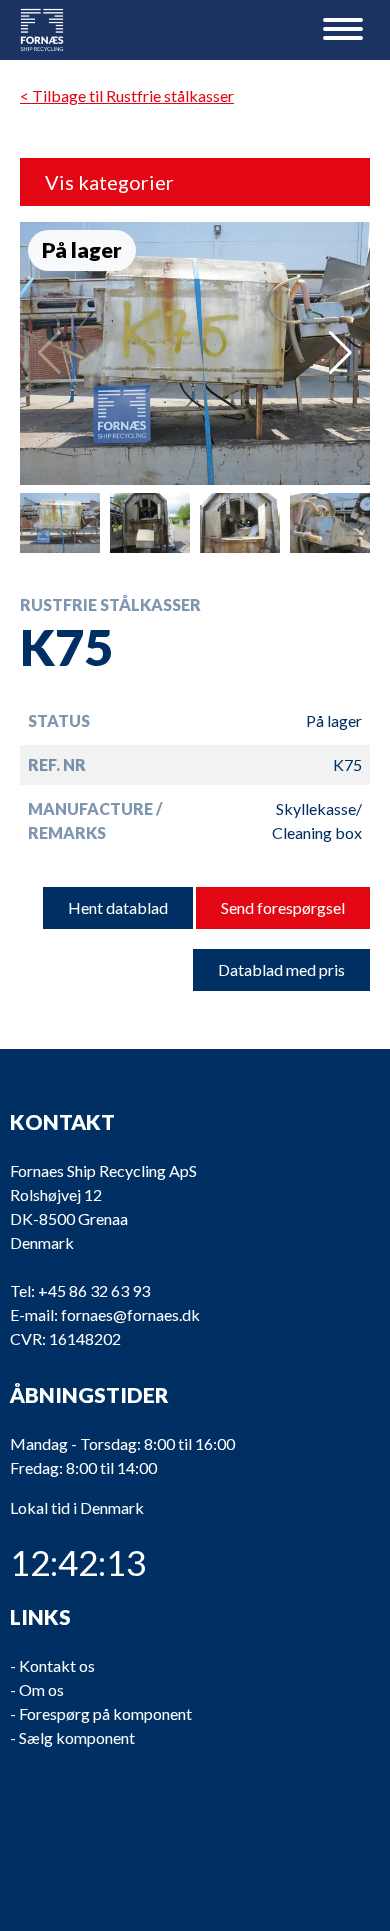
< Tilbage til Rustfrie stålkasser (127, 95)
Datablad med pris (281, 969)
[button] (340, 353)
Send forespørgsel (283, 907)
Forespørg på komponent (105, 1713)
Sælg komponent (77, 1737)
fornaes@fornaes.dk (130, 1314)
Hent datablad (118, 907)
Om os (41, 1689)
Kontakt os (57, 1665)
